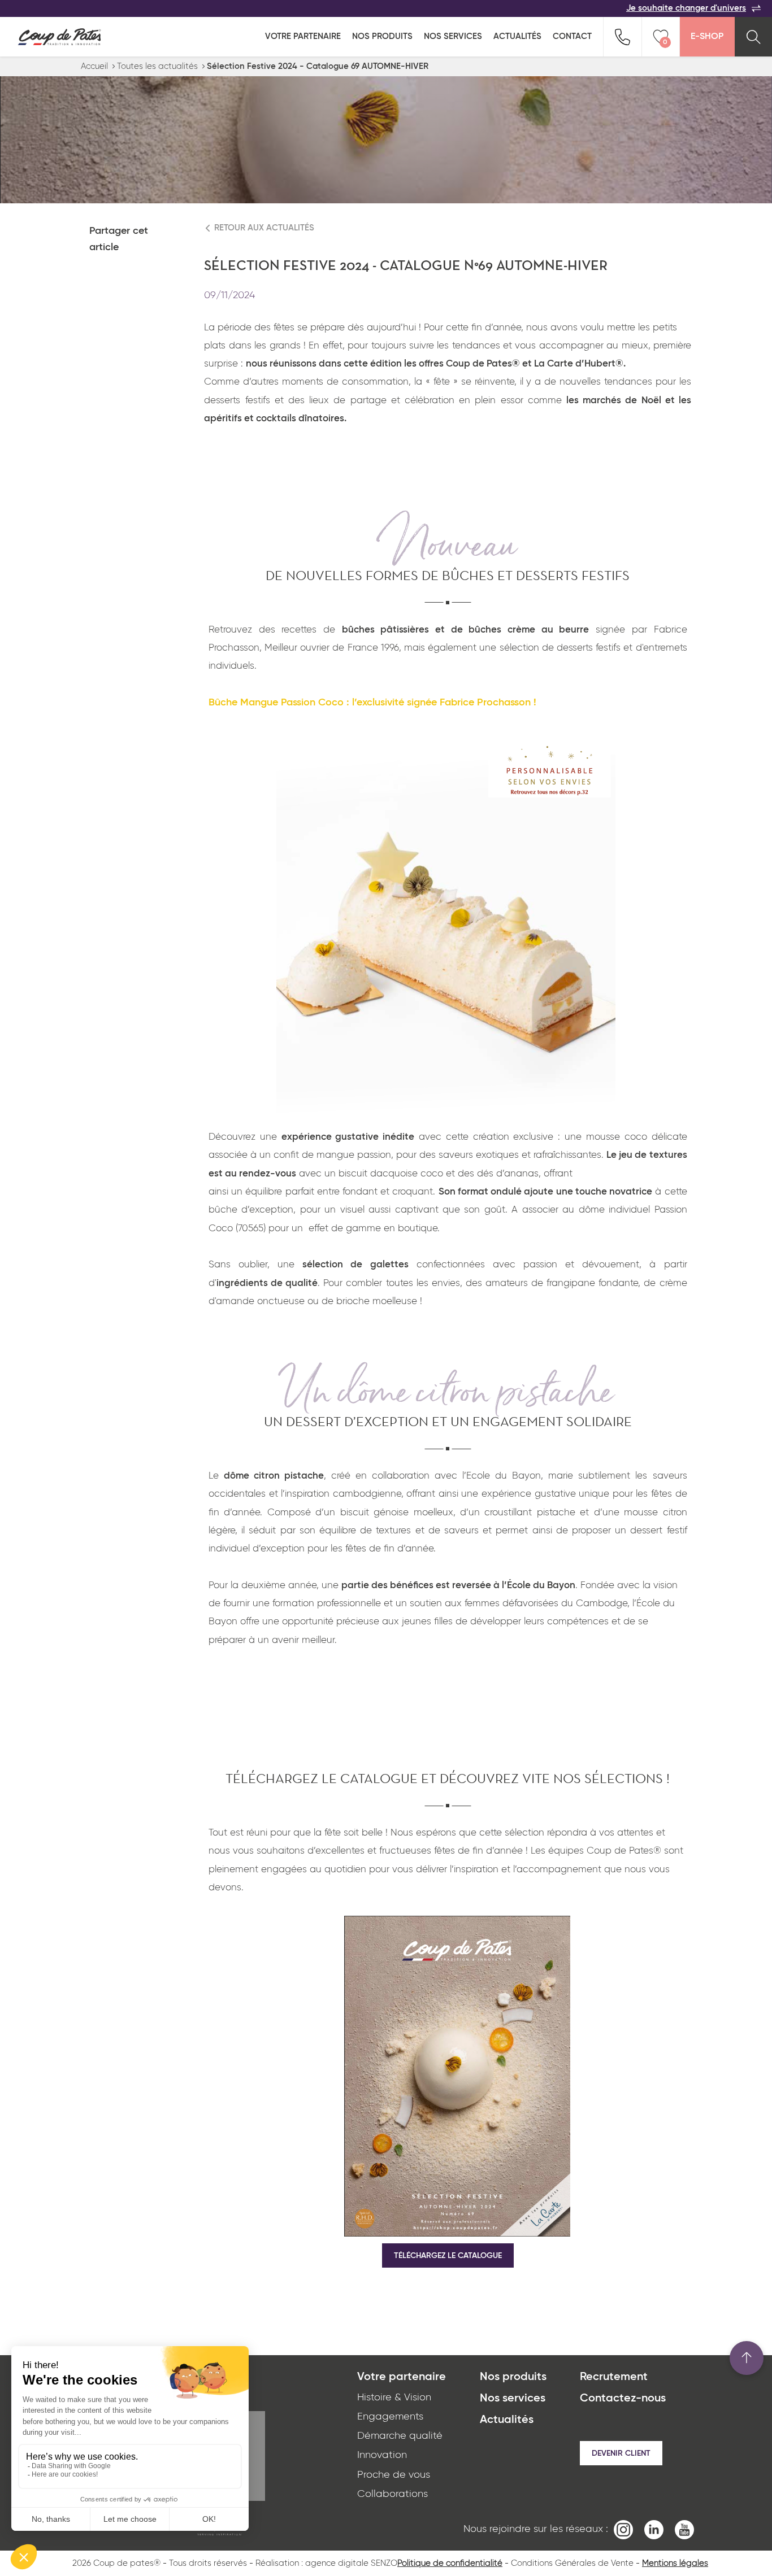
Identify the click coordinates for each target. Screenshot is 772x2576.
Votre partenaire (303, 36)
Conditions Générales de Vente (572, 2563)
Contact (572, 36)
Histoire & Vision (394, 2398)
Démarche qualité (400, 2436)
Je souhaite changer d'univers (686, 8)
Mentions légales (675, 2563)
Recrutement (614, 2377)
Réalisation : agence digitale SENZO (326, 2563)
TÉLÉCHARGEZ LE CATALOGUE (448, 2256)
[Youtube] (684, 2529)
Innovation (382, 2455)
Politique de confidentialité (450, 2563)
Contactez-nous (623, 2399)
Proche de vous (394, 2475)
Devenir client (621, 2453)
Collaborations (392, 2494)
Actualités (517, 36)
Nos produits (382, 36)
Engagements (390, 2417)
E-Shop (707, 37)
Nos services (453, 36)
